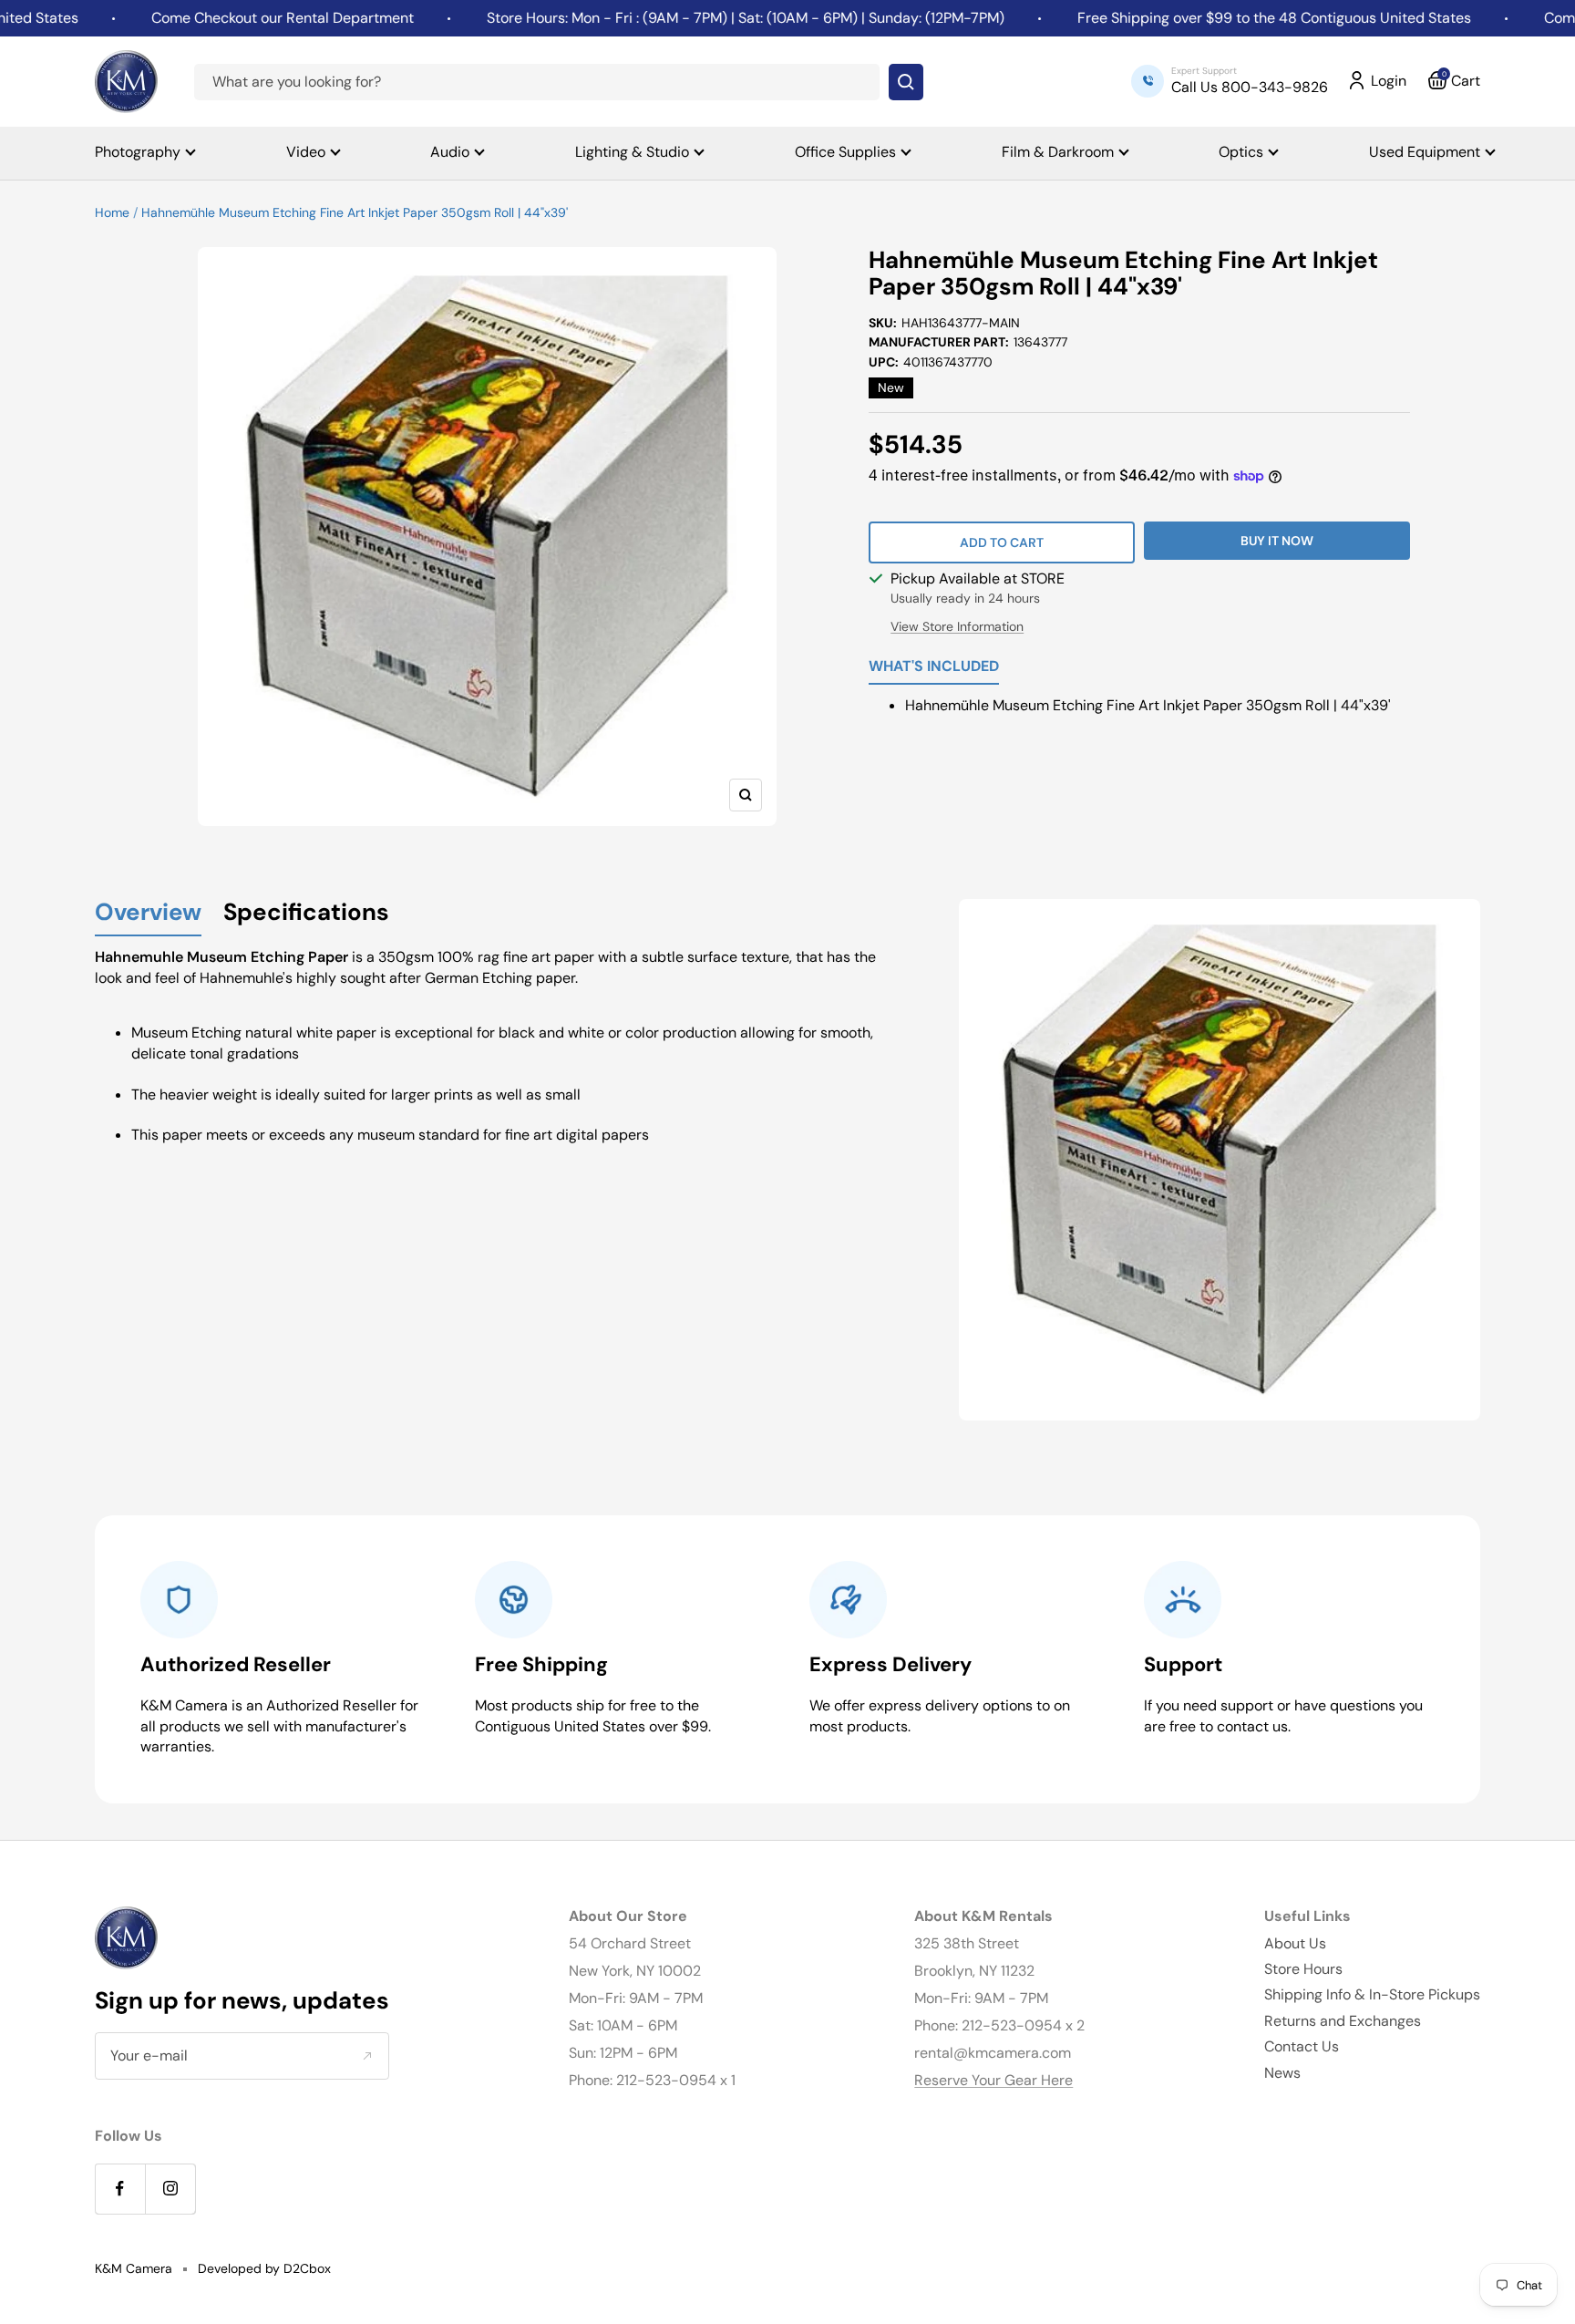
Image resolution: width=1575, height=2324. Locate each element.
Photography (138, 152)
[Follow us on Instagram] (170, 2189)
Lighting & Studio (632, 152)
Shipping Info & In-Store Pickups (1372, 1994)
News (1282, 2073)
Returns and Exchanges (1343, 2021)
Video (306, 152)
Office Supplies (845, 152)
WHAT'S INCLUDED (934, 667)
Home (112, 212)
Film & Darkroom (1058, 152)
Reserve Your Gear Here (993, 2080)
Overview (148, 913)
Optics (1241, 152)
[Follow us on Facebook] (120, 2189)
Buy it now (1277, 541)
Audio (450, 152)
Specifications (306, 913)
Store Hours (1303, 1969)
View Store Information (957, 626)
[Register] (367, 2056)
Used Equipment (1425, 152)
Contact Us (1302, 2046)
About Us (1295, 1943)
